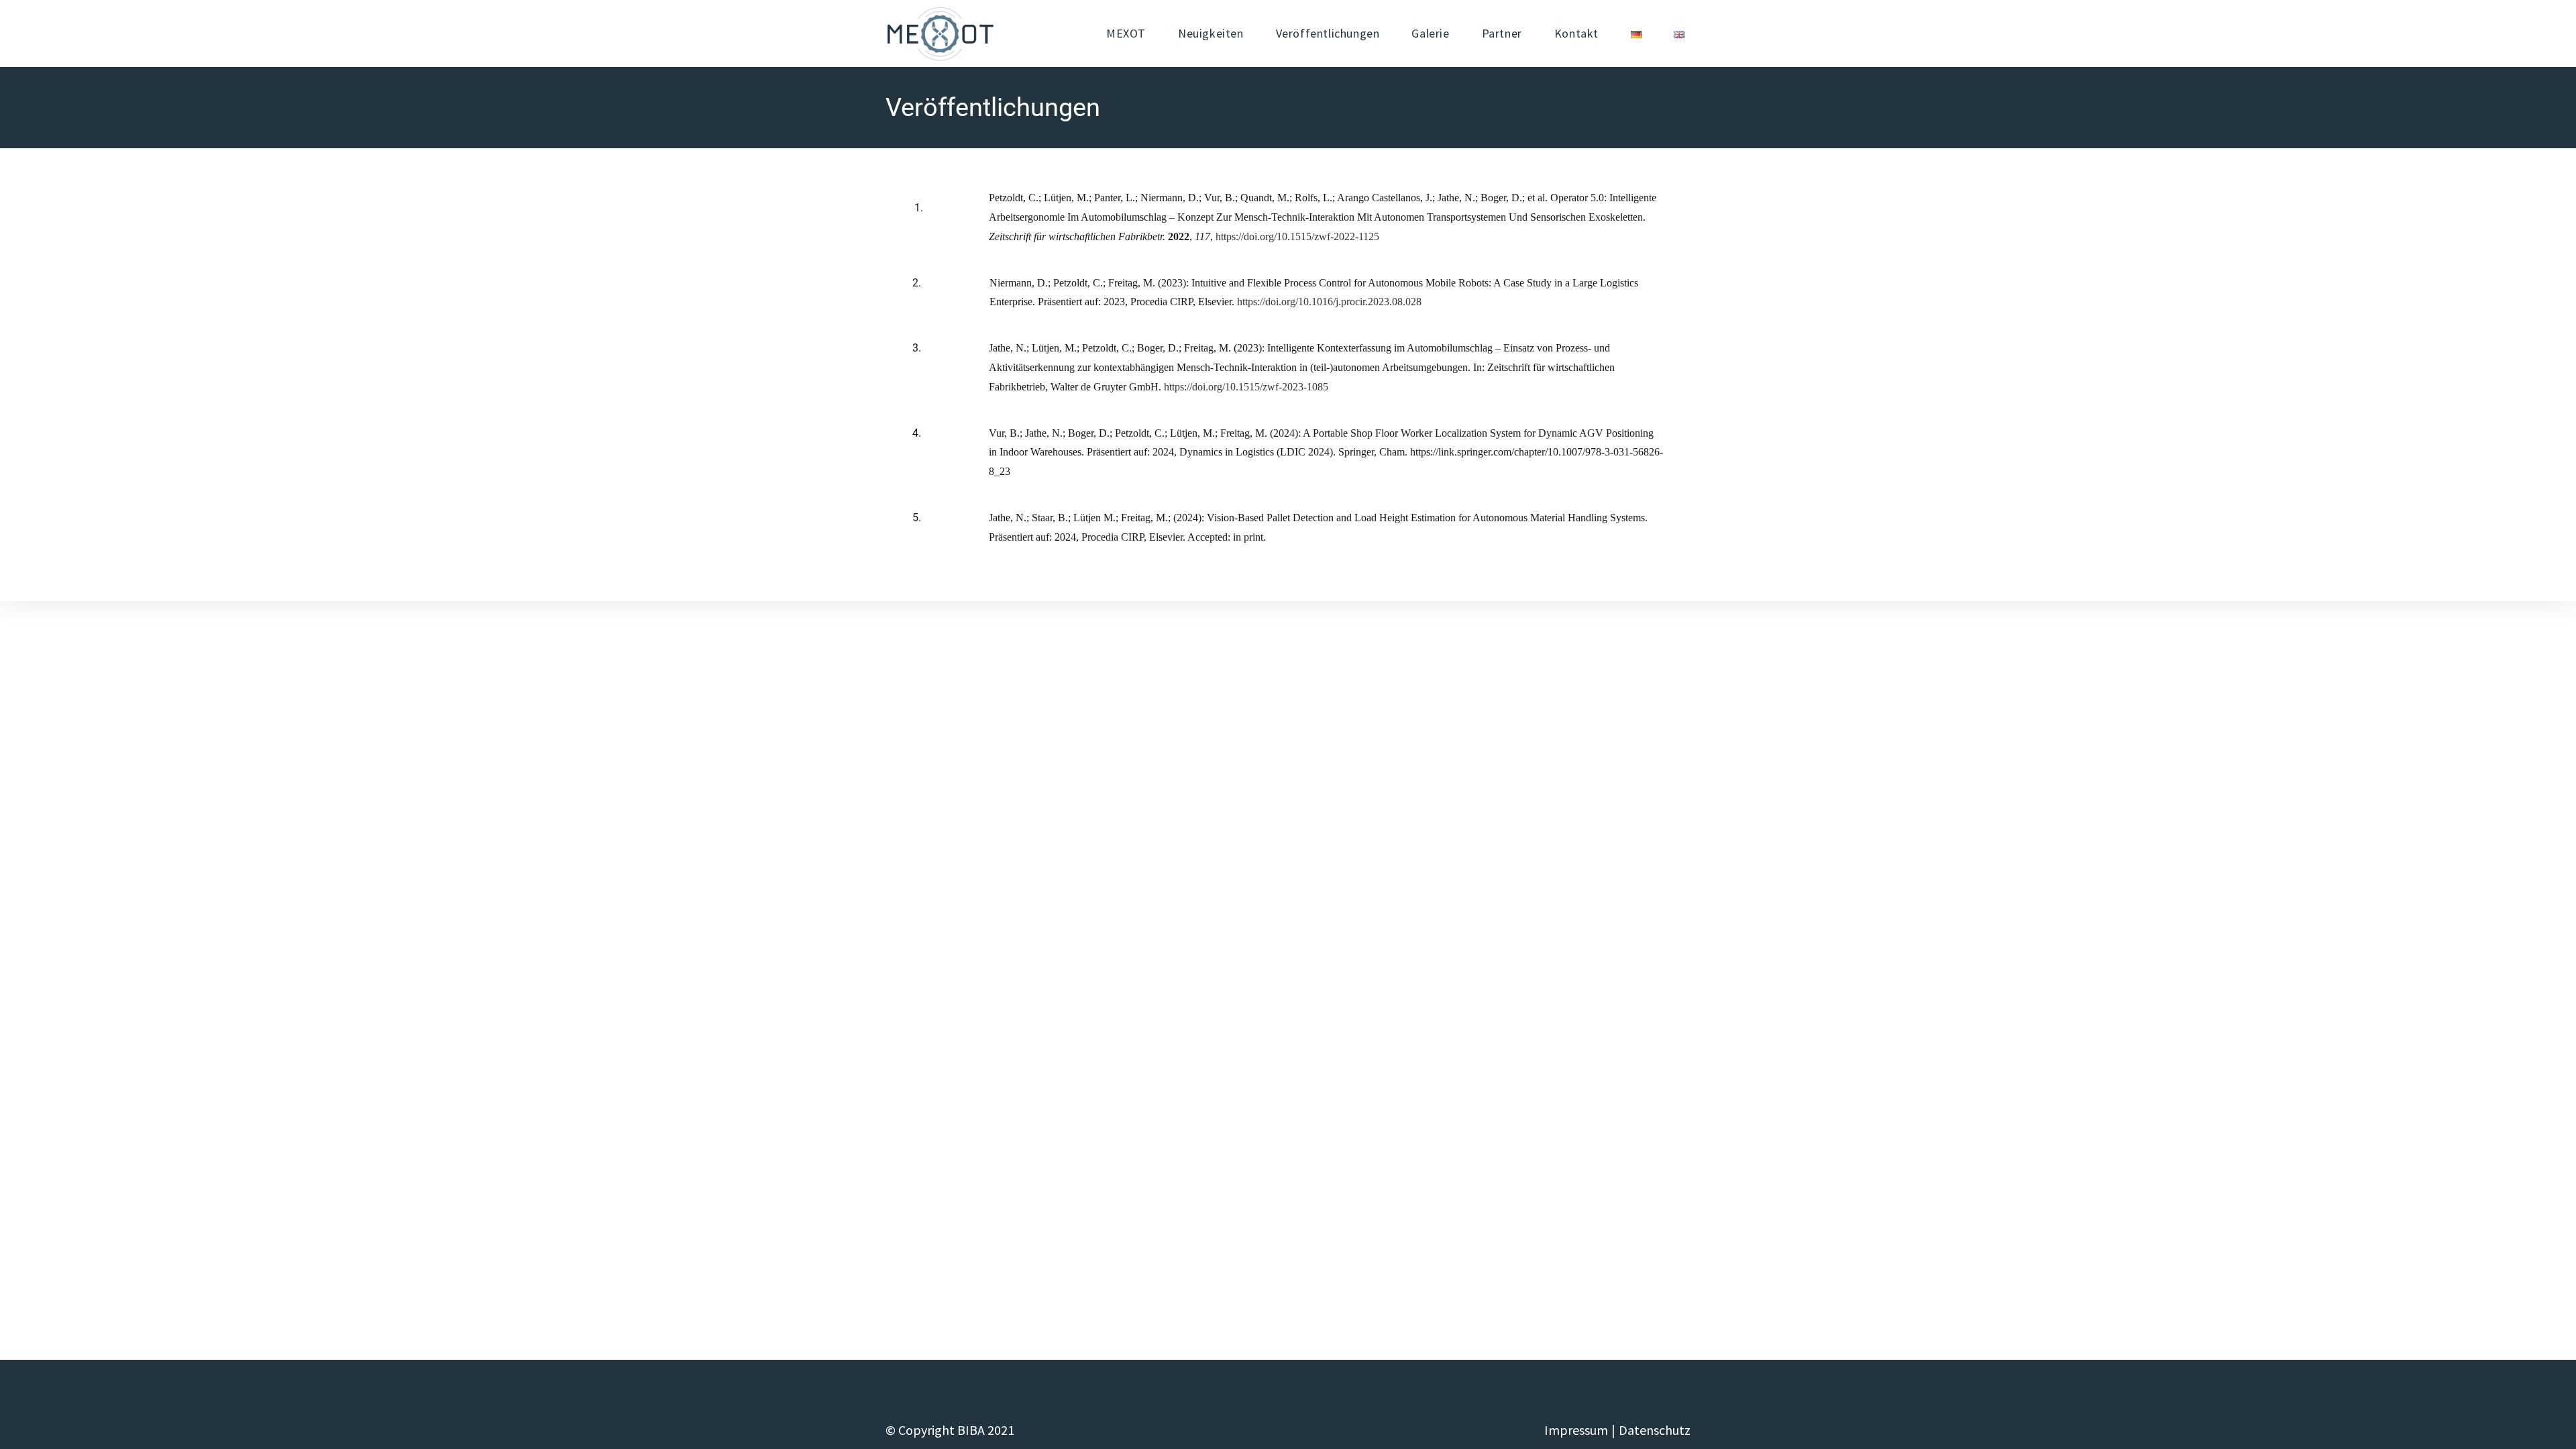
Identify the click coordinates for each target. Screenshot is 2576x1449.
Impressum (1576, 1430)
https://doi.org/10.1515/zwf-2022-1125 (1297, 236)
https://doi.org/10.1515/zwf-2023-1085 (1246, 387)
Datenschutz (1655, 1430)
